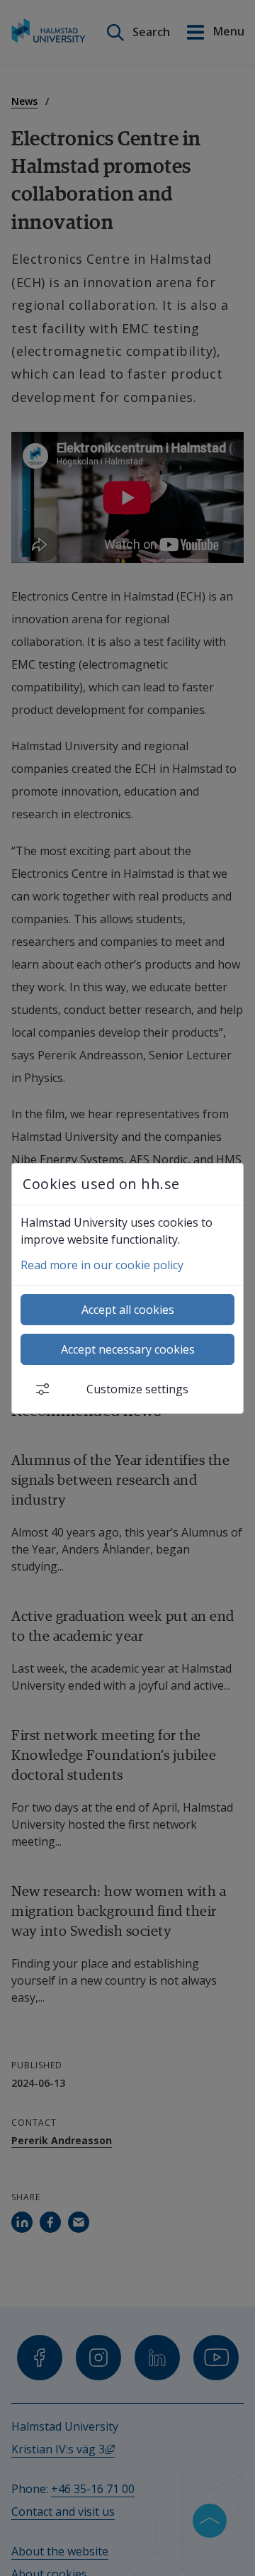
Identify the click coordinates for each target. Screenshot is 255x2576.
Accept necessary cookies (128, 1349)
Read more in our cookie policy (102, 1265)
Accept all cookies (128, 1310)
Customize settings (137, 1389)
